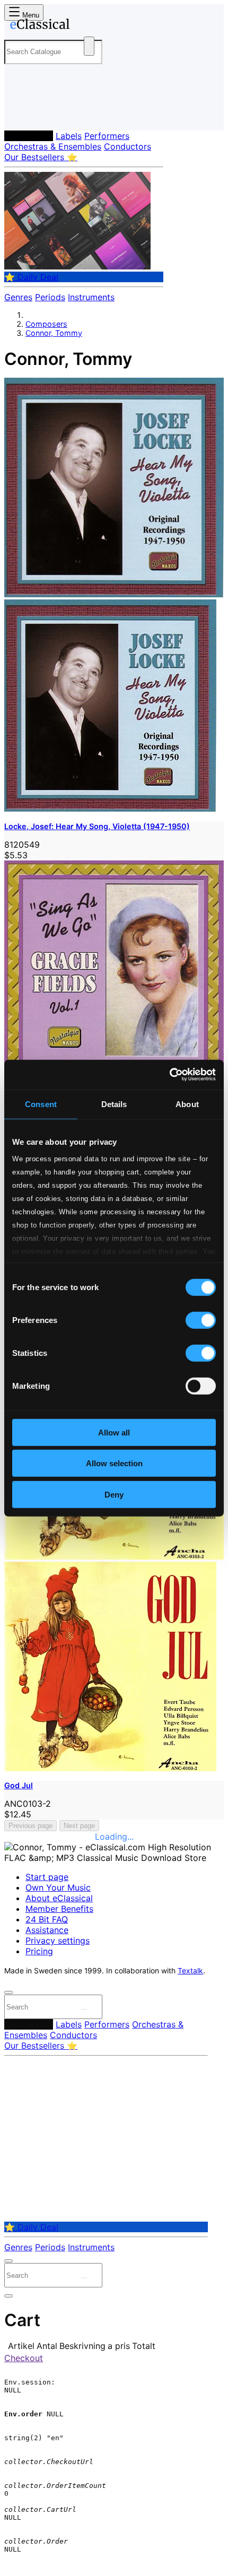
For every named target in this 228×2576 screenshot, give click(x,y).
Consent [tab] (41, 1104)
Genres (18, 297)
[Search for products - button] (89, 46)
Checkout (24, 2358)
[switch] (201, 1320)
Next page (79, 1826)
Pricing (39, 1951)
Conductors (128, 146)
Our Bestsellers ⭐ (41, 157)
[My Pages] (19, 114)
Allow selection (114, 1463)
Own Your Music (58, 1887)
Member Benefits (59, 1909)
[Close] (8, 1992)
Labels (69, 136)
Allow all (114, 1432)
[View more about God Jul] (114, 1556)
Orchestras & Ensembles (53, 146)
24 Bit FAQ (47, 1919)
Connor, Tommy (54, 333)
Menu (30, 15)
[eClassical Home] (112, 26)
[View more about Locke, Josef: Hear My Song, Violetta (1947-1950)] (114, 594)
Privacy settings (58, 1940)
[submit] (84, 2009)
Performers (107, 136)
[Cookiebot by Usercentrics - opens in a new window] (169, 1075)
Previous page (30, 1826)
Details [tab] (114, 1104)
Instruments (91, 297)
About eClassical (59, 1898)
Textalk (190, 1971)
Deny (114, 1494)
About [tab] (187, 1104)
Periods (50, 297)
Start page (47, 1877)
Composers (29, 136)
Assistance (47, 1930)
